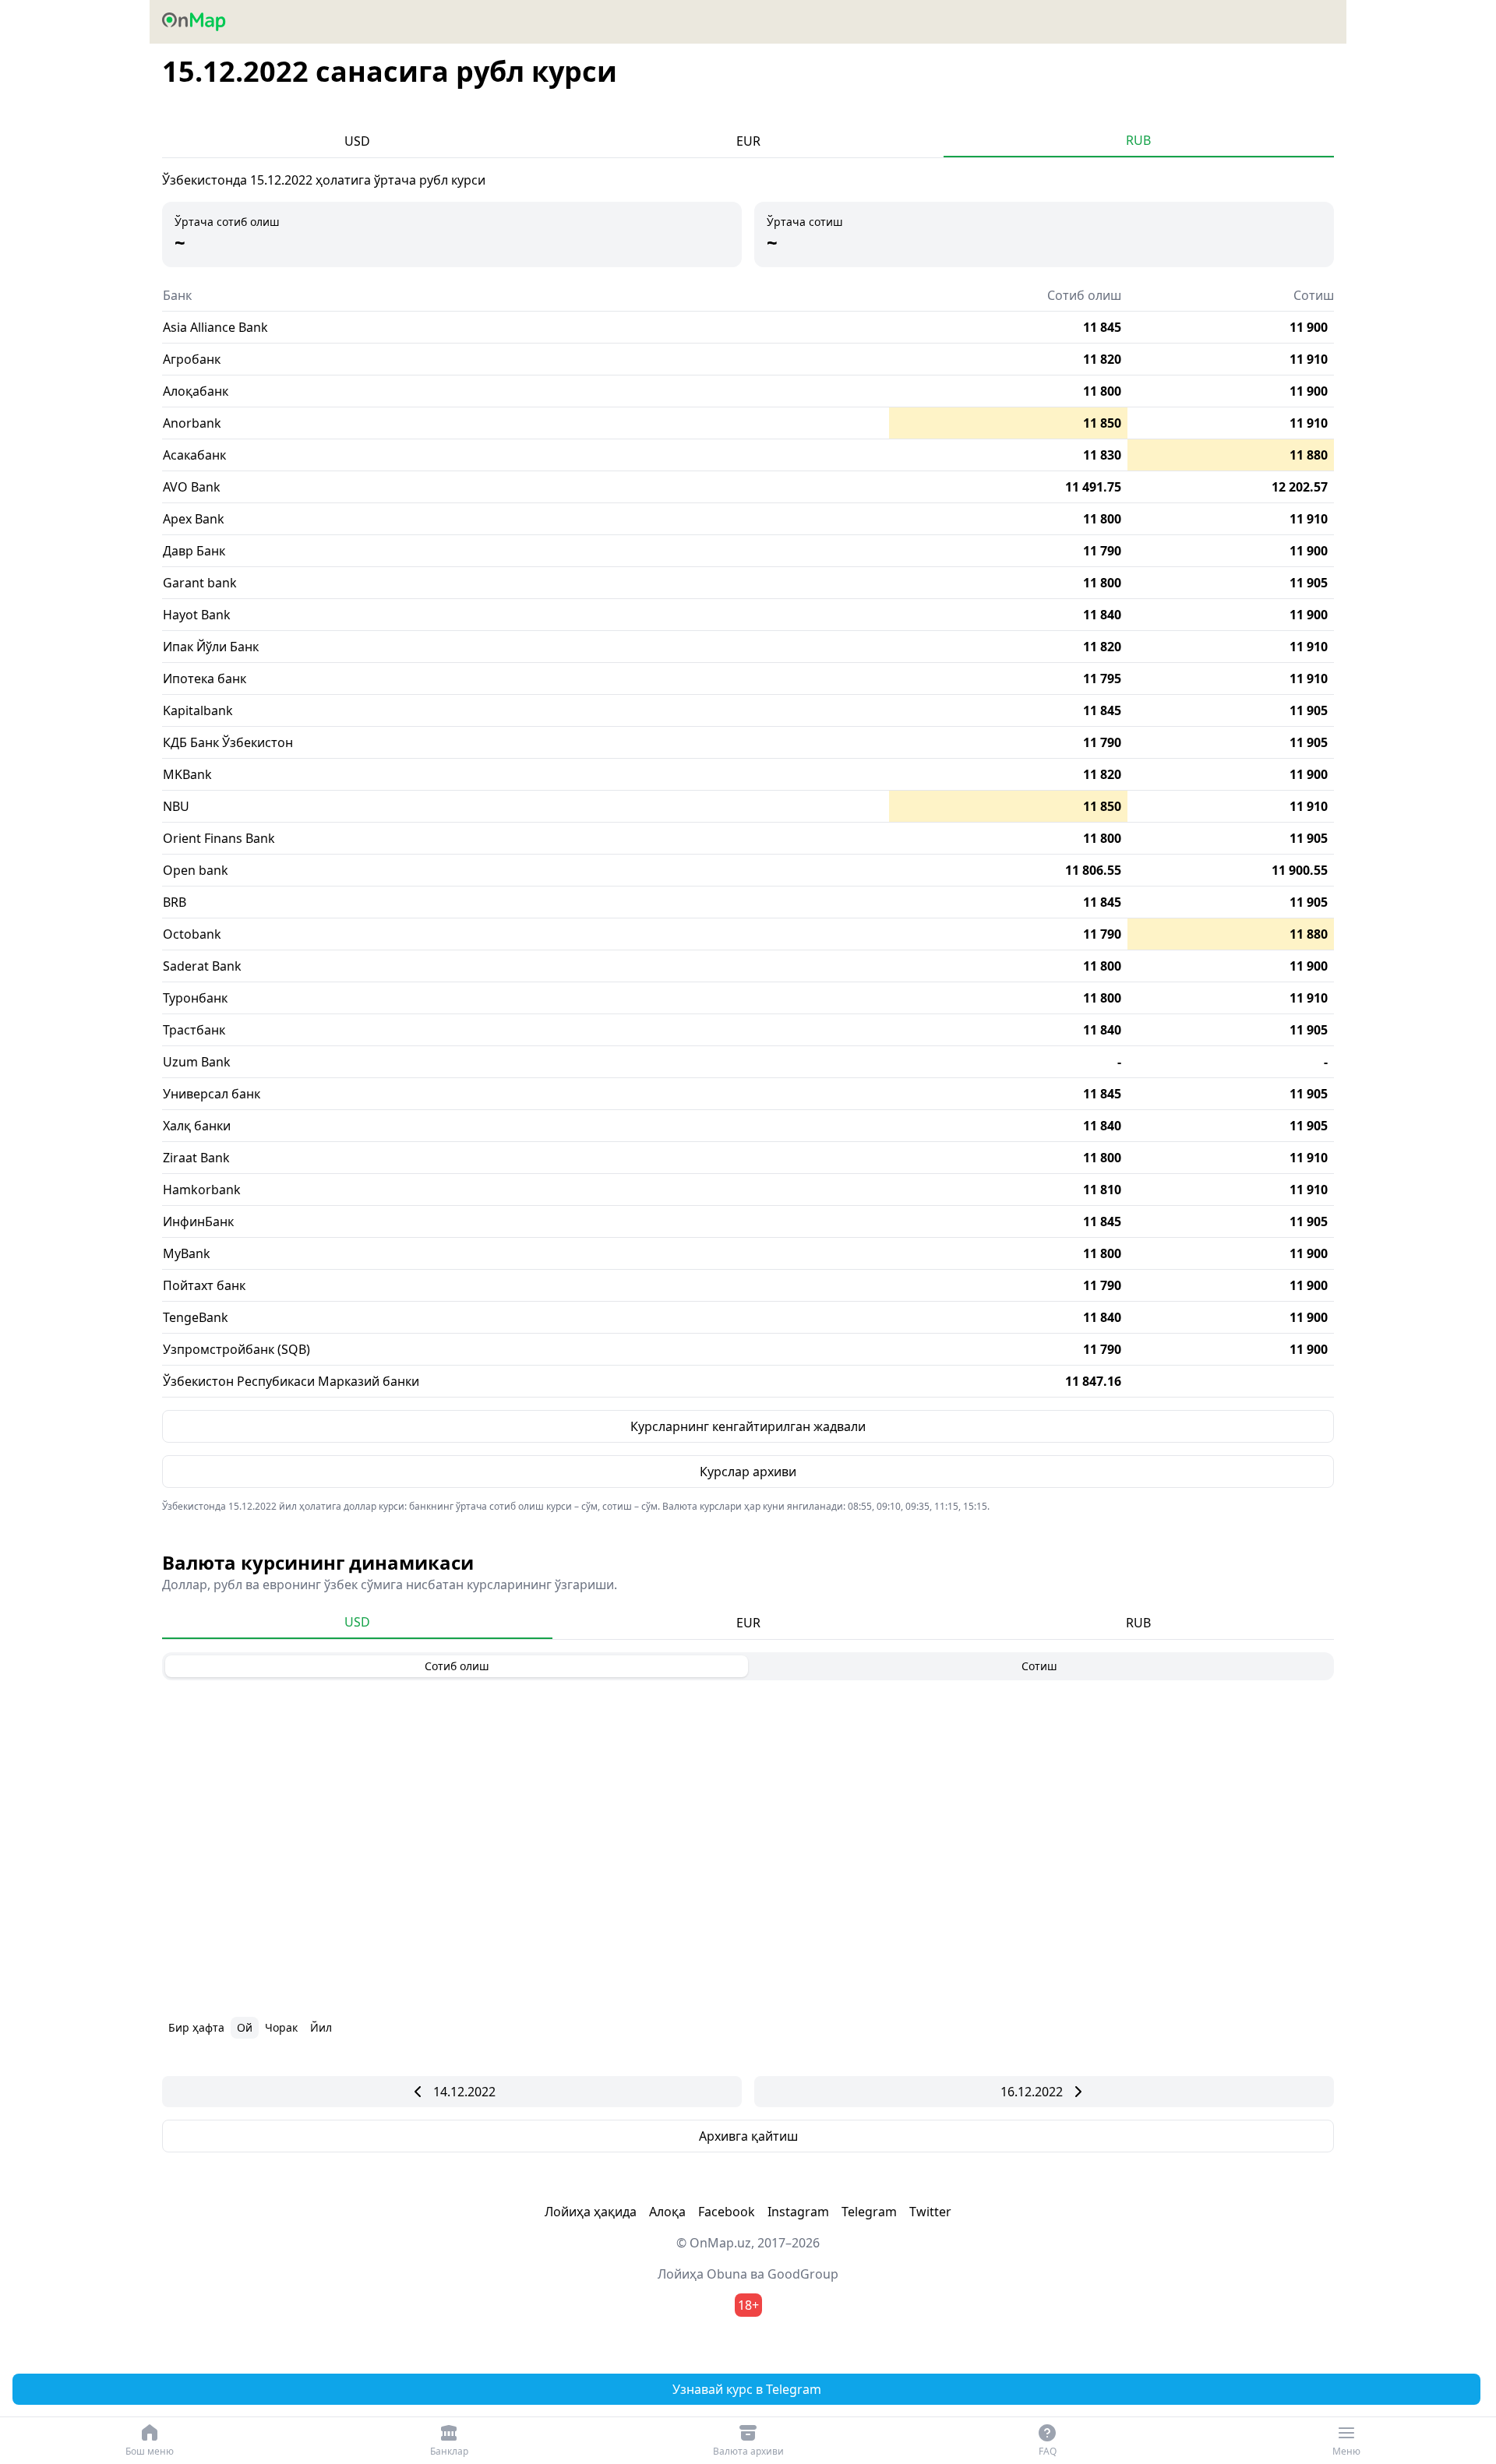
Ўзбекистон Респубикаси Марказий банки (291, 1381)
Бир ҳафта (196, 2027)
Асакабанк (194, 455)
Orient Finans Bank (219, 838)
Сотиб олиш (457, 1666)
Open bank (196, 870)
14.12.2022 (464, 2092)
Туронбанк (195, 998)
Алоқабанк (196, 391)
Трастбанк (194, 1030)
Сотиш (1039, 1666)
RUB (1138, 140)
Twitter (930, 2212)
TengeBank (196, 1317)
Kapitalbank (198, 710)
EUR (748, 141)
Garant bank (200, 583)
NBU (176, 806)
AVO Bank (192, 487)
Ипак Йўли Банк (211, 647)
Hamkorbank (202, 1190)
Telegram (869, 2212)
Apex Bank (194, 519)
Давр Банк (194, 551)
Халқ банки (197, 1126)
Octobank (192, 934)
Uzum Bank (197, 1062)
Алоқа (667, 2212)
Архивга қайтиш (748, 2136)
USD (357, 141)
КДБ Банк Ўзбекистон (228, 742)
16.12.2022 (1032, 2092)
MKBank (187, 774)
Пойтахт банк (204, 1285)
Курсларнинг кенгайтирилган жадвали (748, 1426)
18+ (748, 2305)
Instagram (798, 2212)
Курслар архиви (748, 1472)
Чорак (281, 2027)
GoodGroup (803, 2274)
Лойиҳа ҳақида (591, 2212)
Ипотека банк (205, 679)
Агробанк (192, 359)
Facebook (727, 2212)
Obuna (727, 2274)
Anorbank (192, 423)
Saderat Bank (202, 966)
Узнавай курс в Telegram (747, 2389)
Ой (245, 2027)
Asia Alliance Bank (215, 327)
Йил (321, 2027)
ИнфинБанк (198, 1221)
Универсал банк (212, 1094)
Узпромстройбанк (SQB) (236, 1349)
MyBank (187, 1253)
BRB (175, 902)
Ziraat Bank (196, 1158)
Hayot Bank (197, 615)
